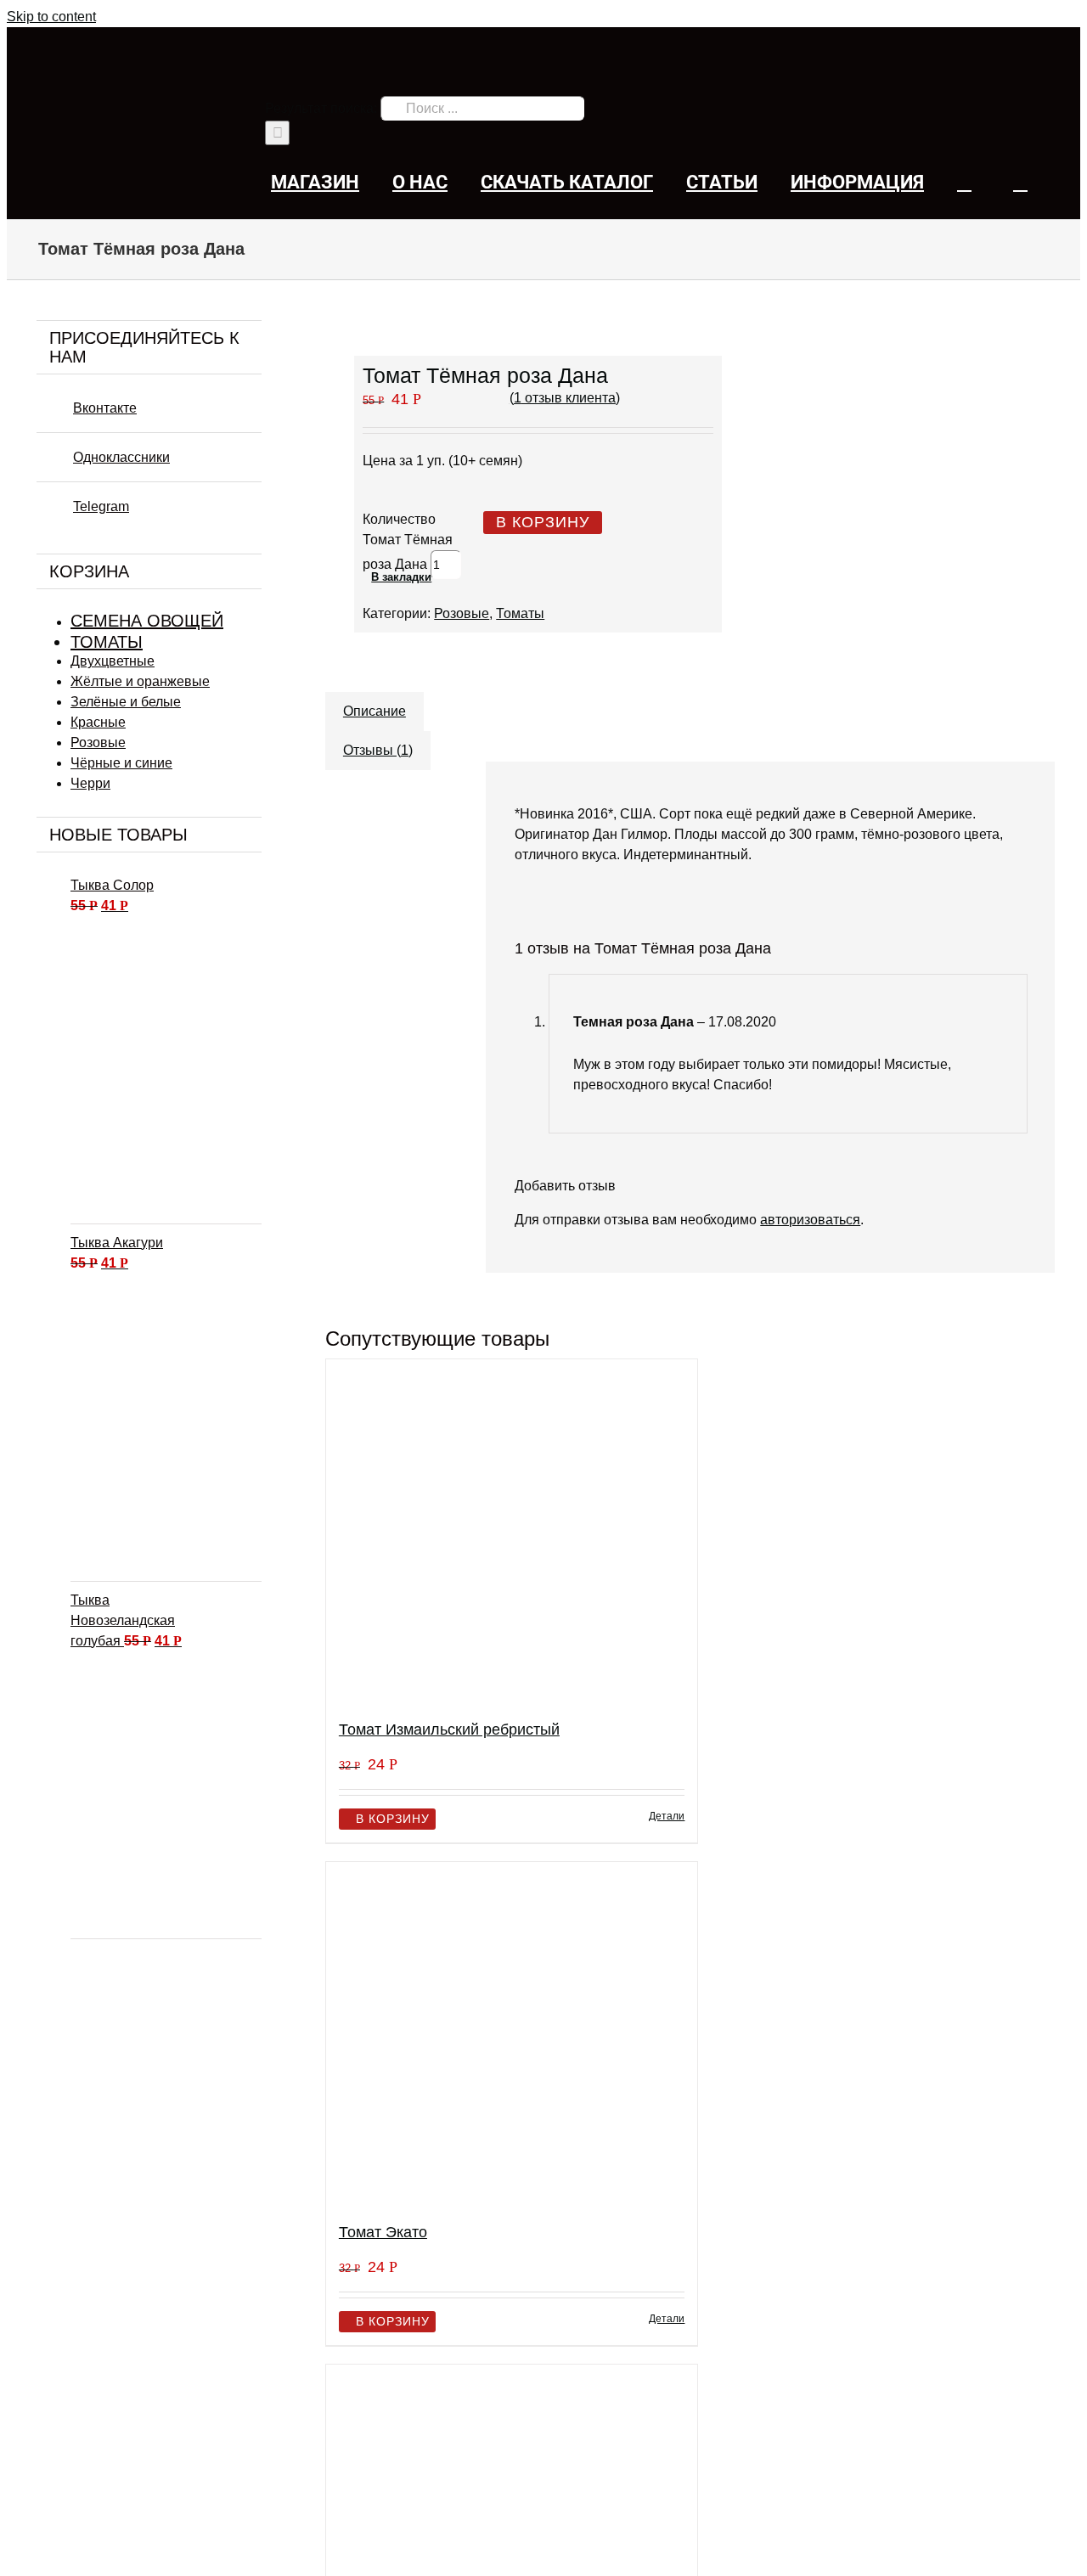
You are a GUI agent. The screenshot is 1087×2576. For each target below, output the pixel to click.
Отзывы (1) (378, 750)
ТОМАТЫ (107, 642)
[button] (1020, 182)
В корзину (543, 522)
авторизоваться (810, 1220)
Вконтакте (105, 408)
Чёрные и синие (121, 763)
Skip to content (51, 17)
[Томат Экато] (512, 2035)
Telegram (101, 506)
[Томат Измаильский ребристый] (512, 1532)
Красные (98, 722)
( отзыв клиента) (565, 398)
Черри (90, 783)
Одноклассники (121, 457)
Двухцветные (113, 661)
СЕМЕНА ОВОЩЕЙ (147, 621)
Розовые (462, 613)
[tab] (375, 703)
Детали (667, 1816)
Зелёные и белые (126, 702)
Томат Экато (383, 2232)
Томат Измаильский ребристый (449, 1730)
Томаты (520, 613)
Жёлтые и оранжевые (140, 681)
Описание (375, 711)
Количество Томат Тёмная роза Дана (408, 542)
